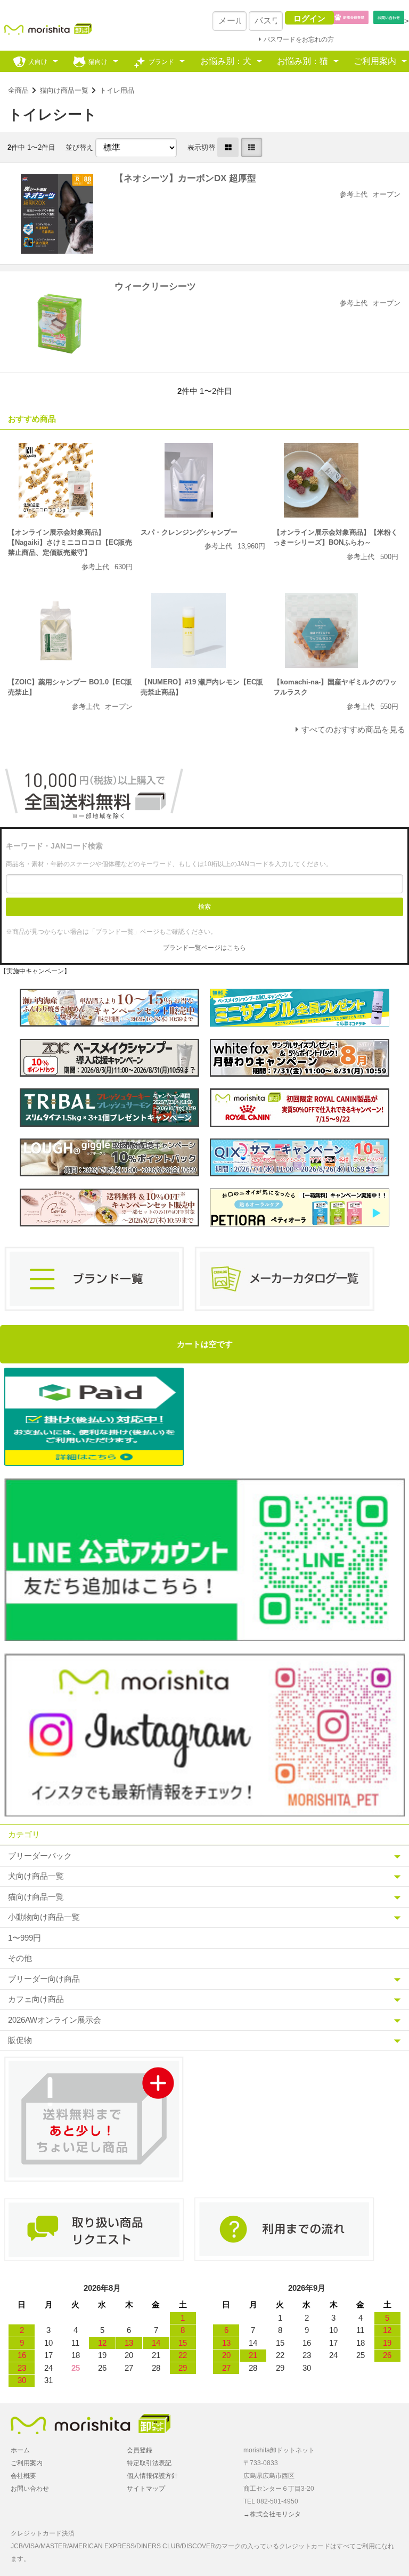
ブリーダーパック (40, 1856)
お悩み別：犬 (226, 61)
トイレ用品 (117, 90)
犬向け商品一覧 (36, 1876)
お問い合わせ (30, 2489)
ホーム (20, 2450)
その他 (20, 1958)
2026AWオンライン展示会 (55, 2020)
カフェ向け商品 (36, 1999)
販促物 (20, 2040)
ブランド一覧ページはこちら (204, 948)
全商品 (18, 90)
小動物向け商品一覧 (44, 1917)
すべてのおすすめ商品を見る (353, 729)
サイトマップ (146, 2489)
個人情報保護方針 (152, 2476)
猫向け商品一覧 (64, 90)
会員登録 (140, 2450)
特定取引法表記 (149, 2463)
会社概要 (23, 2476)
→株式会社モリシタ (272, 2514)
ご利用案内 (375, 61)
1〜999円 (24, 1938)
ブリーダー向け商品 (44, 1979)
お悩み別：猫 (302, 61)
